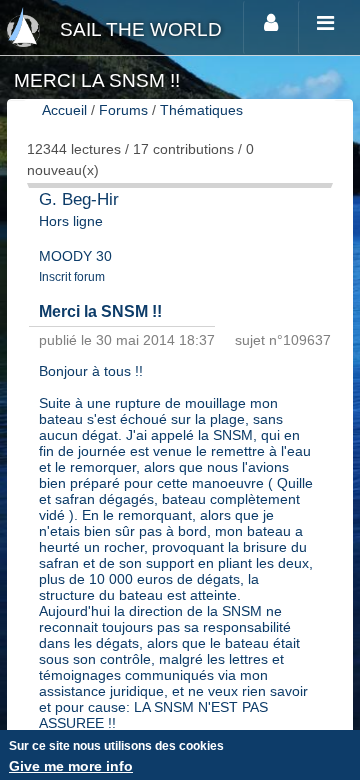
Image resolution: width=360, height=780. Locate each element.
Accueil (64, 110)
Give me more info (71, 766)
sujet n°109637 (283, 340)
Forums (123, 110)
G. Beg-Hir (79, 199)
